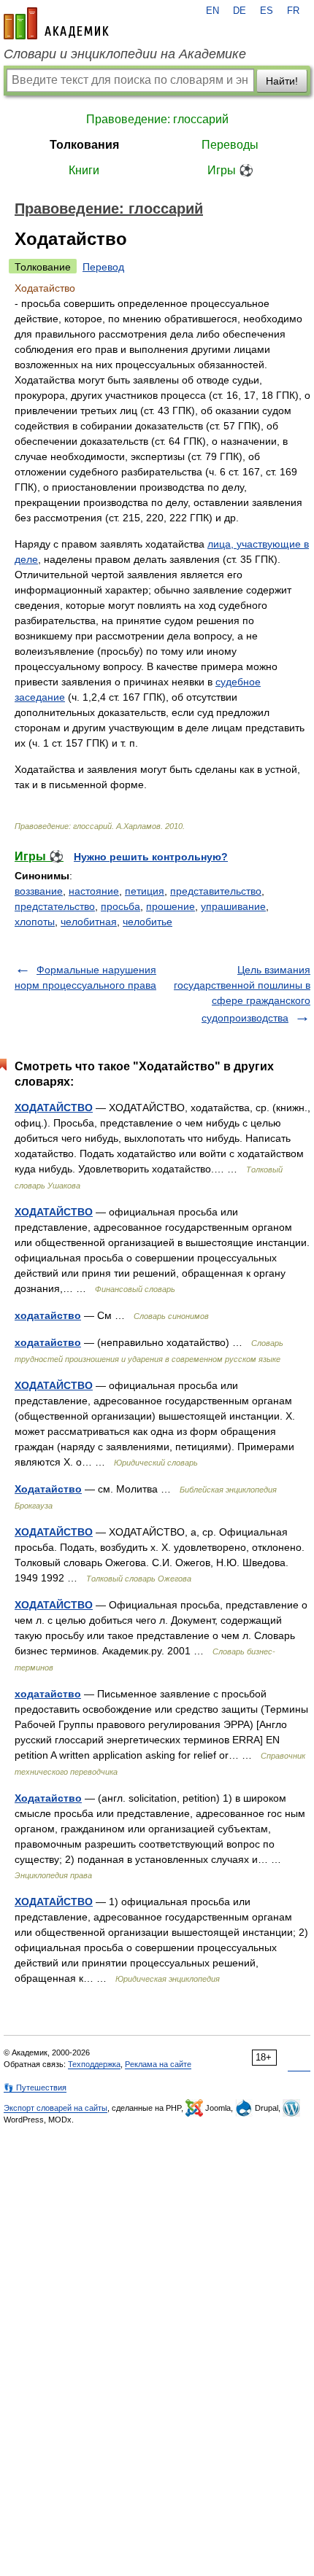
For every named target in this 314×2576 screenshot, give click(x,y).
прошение (171, 906)
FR (293, 11)
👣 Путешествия (35, 2087)
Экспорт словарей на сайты (55, 2108)
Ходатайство (48, 1489)
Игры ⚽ (230, 170)
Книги (84, 170)
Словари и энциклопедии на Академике (125, 54)
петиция (145, 891)
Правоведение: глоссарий (157, 119)
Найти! (282, 81)
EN (212, 11)
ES (267, 11)
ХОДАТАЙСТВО (54, 1108)
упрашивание (233, 906)
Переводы (230, 145)
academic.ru (56, 23)
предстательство (55, 906)
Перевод (103, 267)
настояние (94, 891)
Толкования (84, 145)
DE (240, 11)
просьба (120, 906)
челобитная (89, 922)
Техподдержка (94, 2064)
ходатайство (48, 1315)
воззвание (39, 891)
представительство (216, 891)
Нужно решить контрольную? (151, 857)
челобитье (148, 922)
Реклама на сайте (158, 2064)
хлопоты (35, 922)
